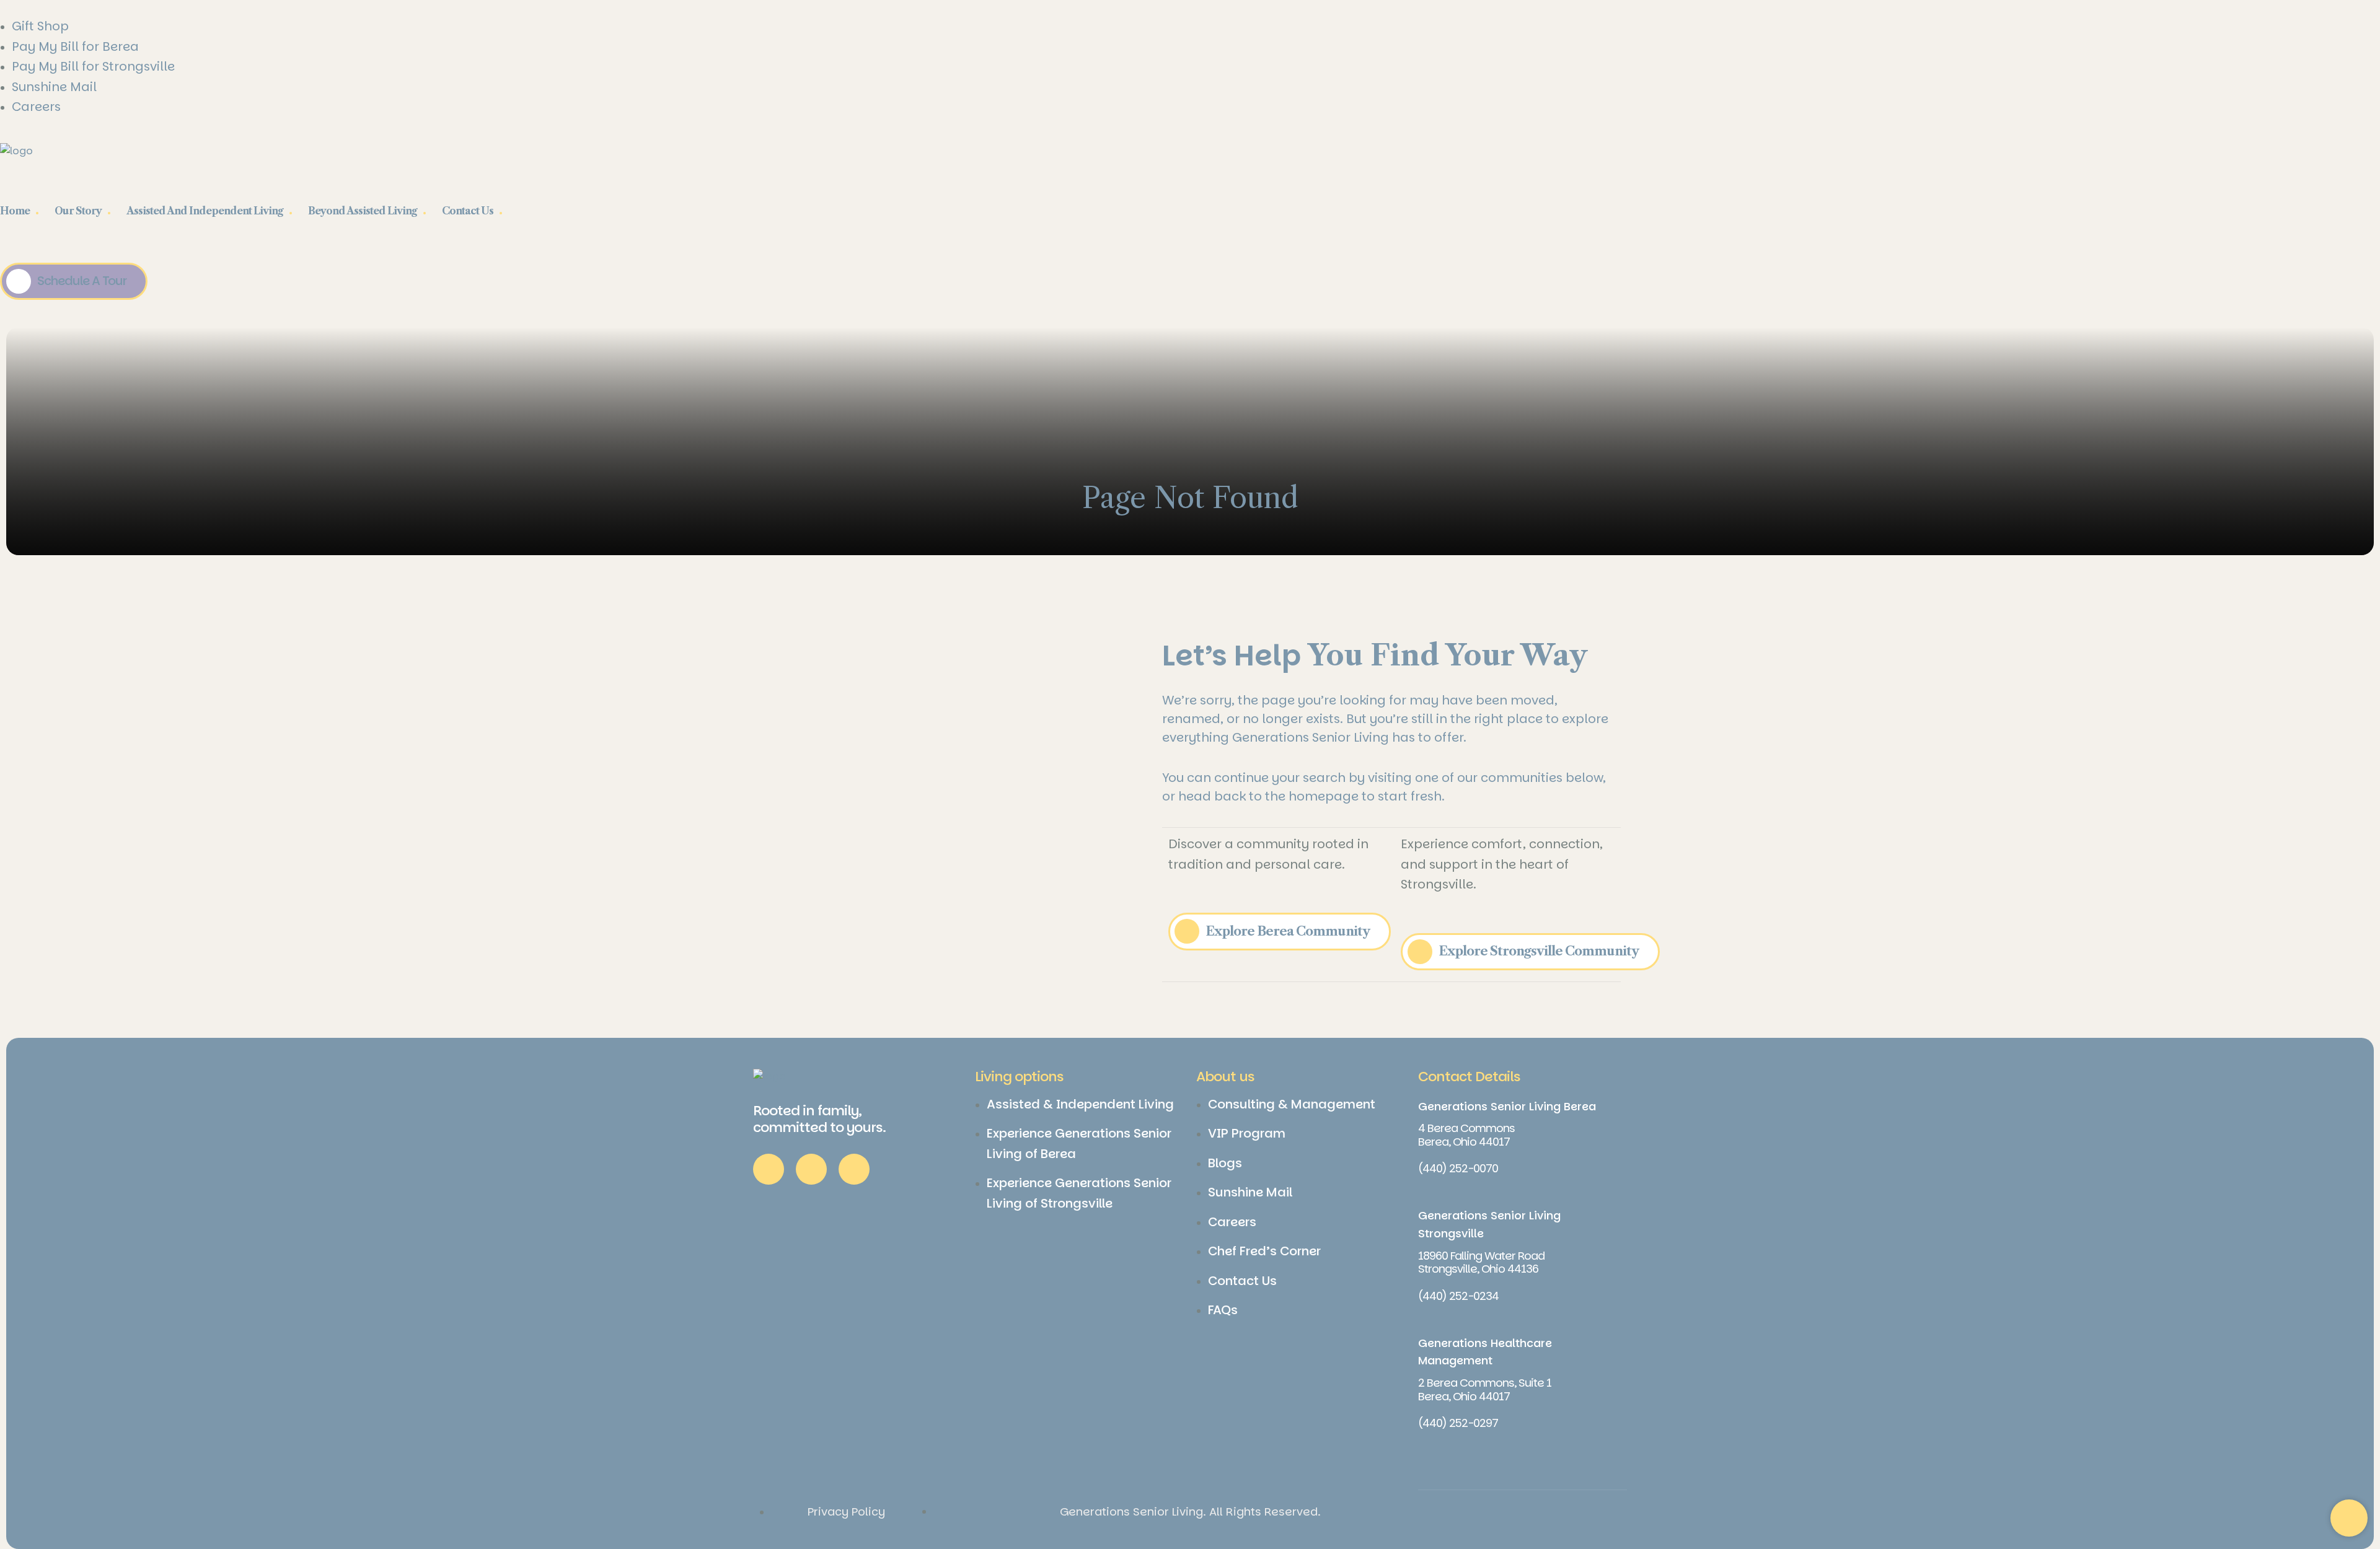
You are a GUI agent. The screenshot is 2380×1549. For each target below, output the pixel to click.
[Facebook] (769, 1169)
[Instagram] (811, 1169)
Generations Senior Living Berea (1507, 1106)
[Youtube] (854, 1169)
